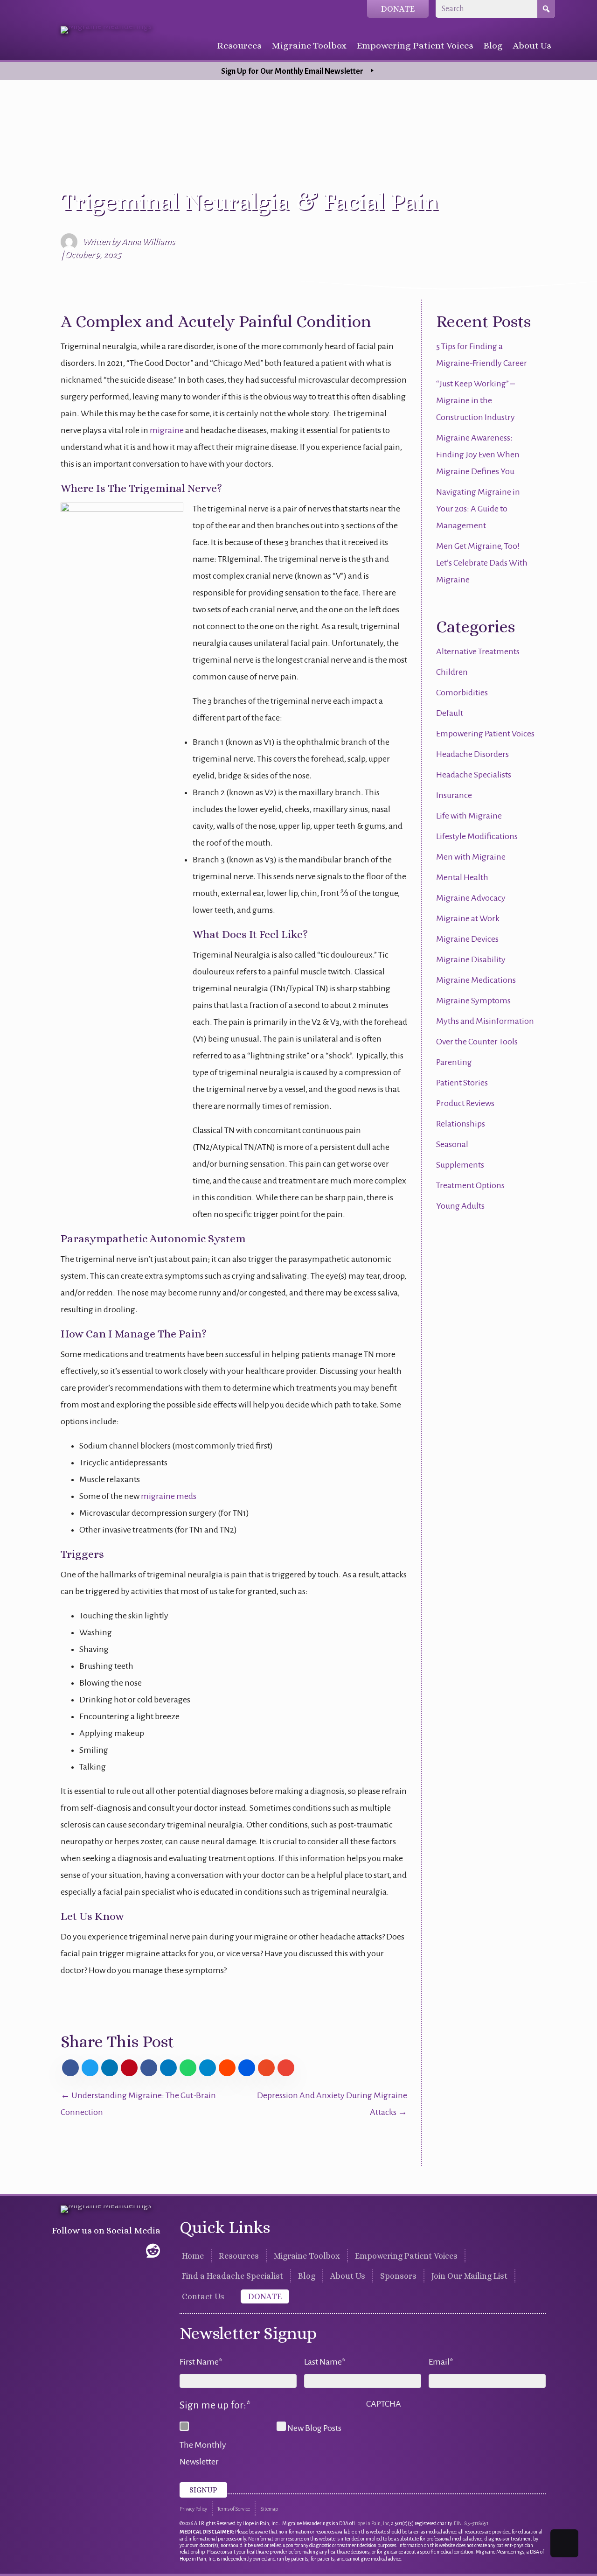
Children (452, 672)
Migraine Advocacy (471, 898)
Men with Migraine (471, 857)
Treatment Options (470, 1185)
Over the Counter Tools (477, 1042)
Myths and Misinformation (485, 1021)
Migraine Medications (476, 980)
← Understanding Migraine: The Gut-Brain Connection (138, 2104)
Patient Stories (462, 1083)
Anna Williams (148, 242)
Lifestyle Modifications (477, 836)
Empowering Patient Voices (485, 734)
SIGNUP (203, 2490)
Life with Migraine (469, 816)
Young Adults (460, 1206)
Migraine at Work (468, 918)
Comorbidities (462, 693)
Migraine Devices (467, 939)
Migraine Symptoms (473, 1001)
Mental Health (462, 877)
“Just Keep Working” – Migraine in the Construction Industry (476, 400)
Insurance (454, 795)
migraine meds (169, 1496)
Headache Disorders (472, 754)
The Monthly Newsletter (203, 2453)
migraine (167, 430)
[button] (60, 2251)
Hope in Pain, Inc (371, 2523)
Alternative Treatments (478, 651)
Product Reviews (465, 1103)
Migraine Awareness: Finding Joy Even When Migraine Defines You (478, 455)
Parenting (454, 1062)
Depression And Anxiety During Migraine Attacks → (332, 2104)
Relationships (461, 1124)
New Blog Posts (314, 2428)
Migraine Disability (471, 959)
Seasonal (452, 1144)
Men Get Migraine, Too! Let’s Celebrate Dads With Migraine (482, 563)
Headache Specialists (474, 775)
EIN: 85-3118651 (471, 2523)
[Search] (546, 9)
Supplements (460, 1165)
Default (450, 713)
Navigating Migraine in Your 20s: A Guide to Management (478, 509)
